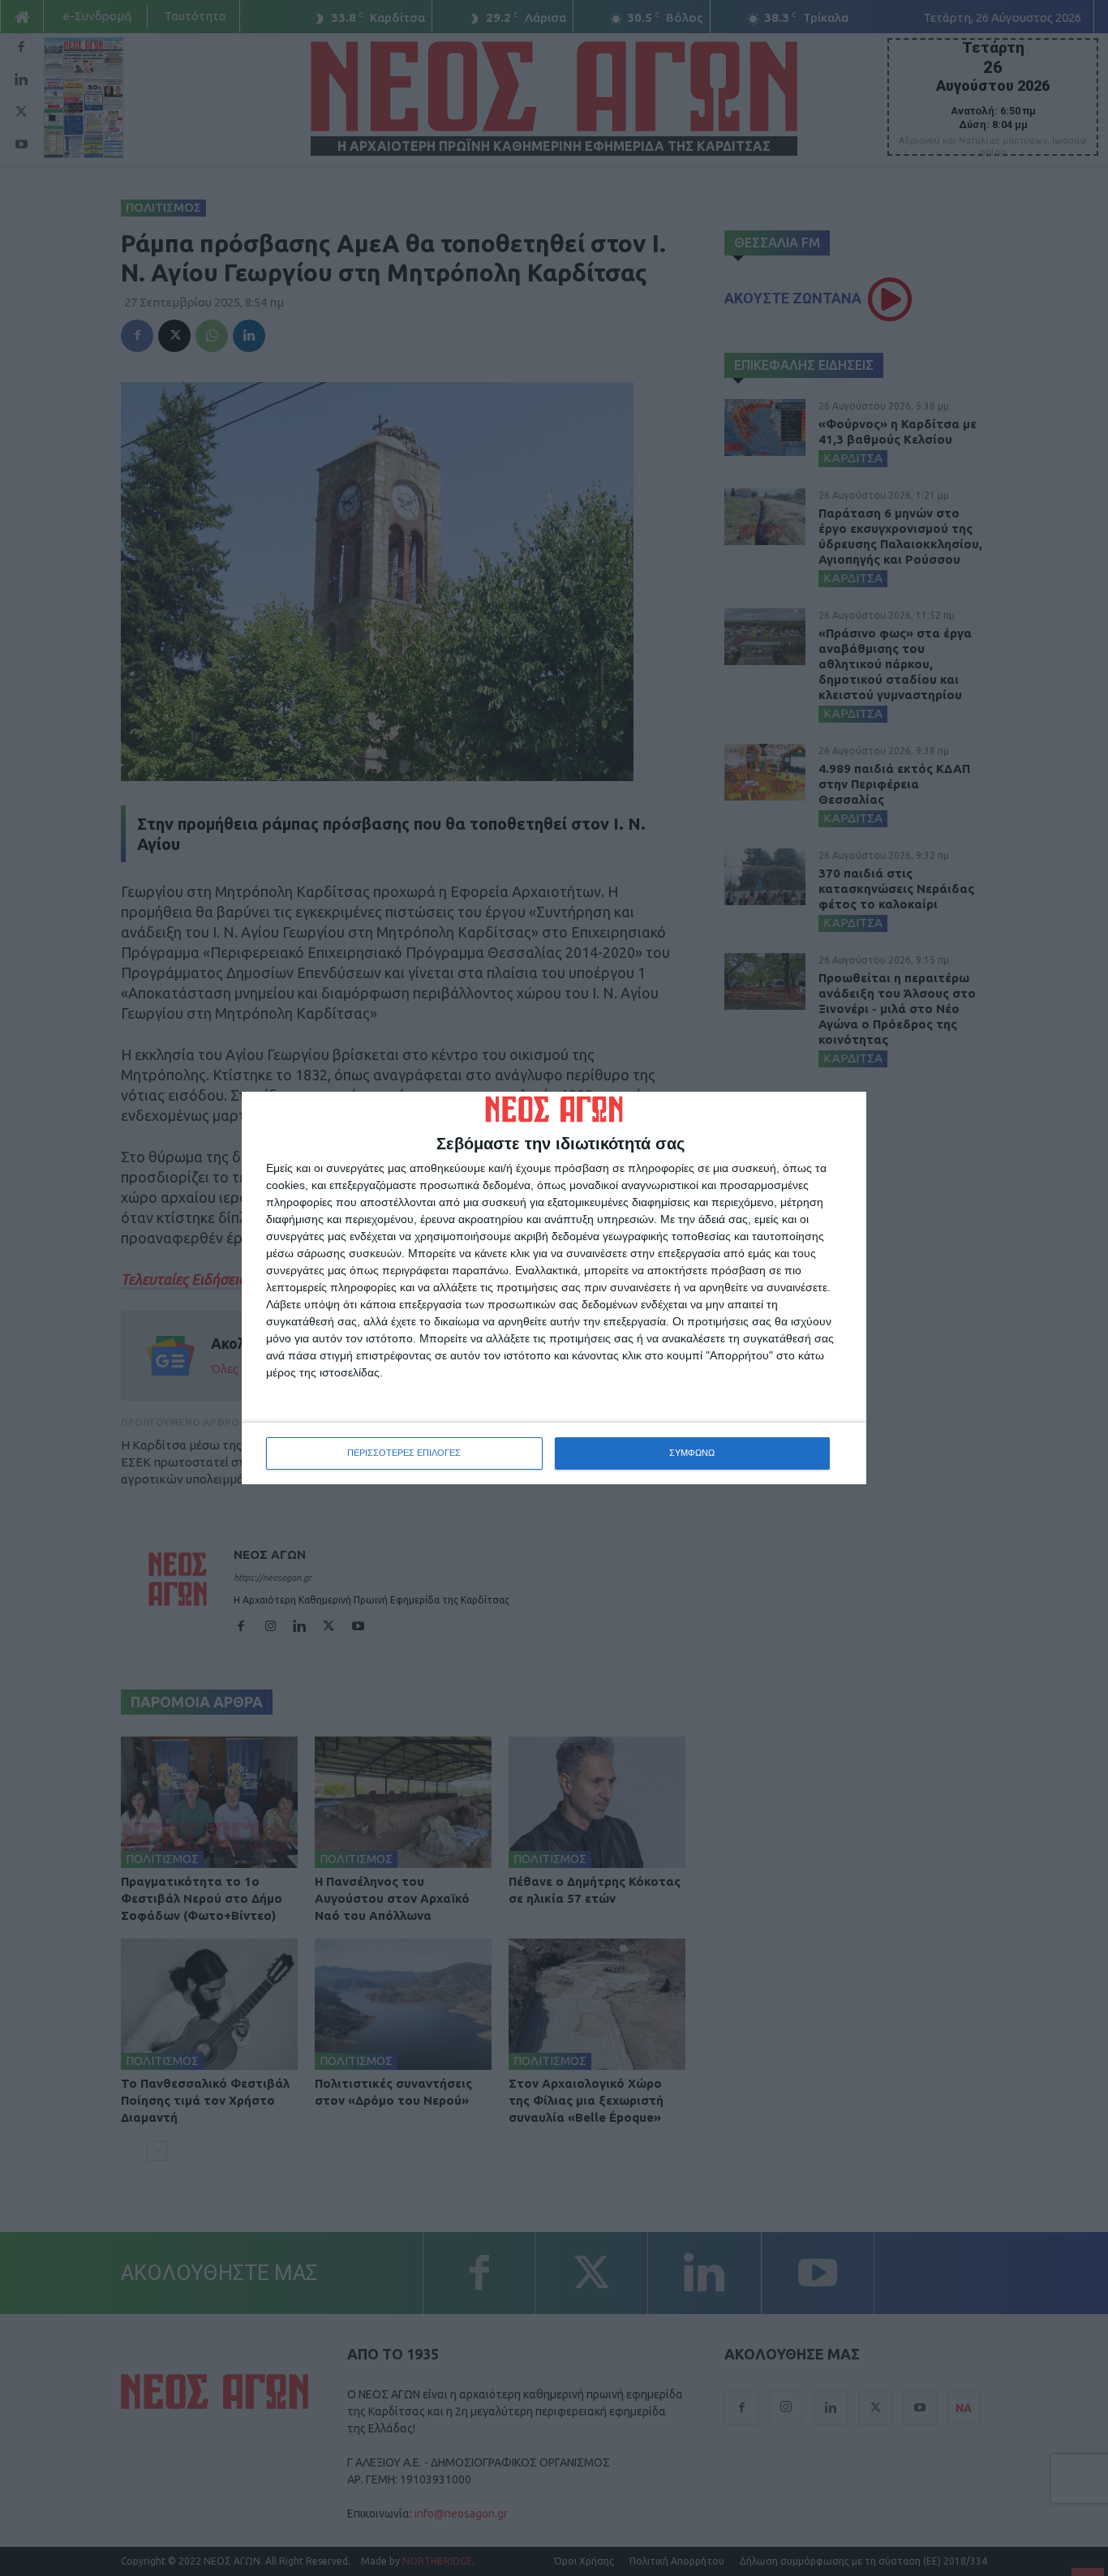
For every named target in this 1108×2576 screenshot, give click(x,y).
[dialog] (554, 1288)
